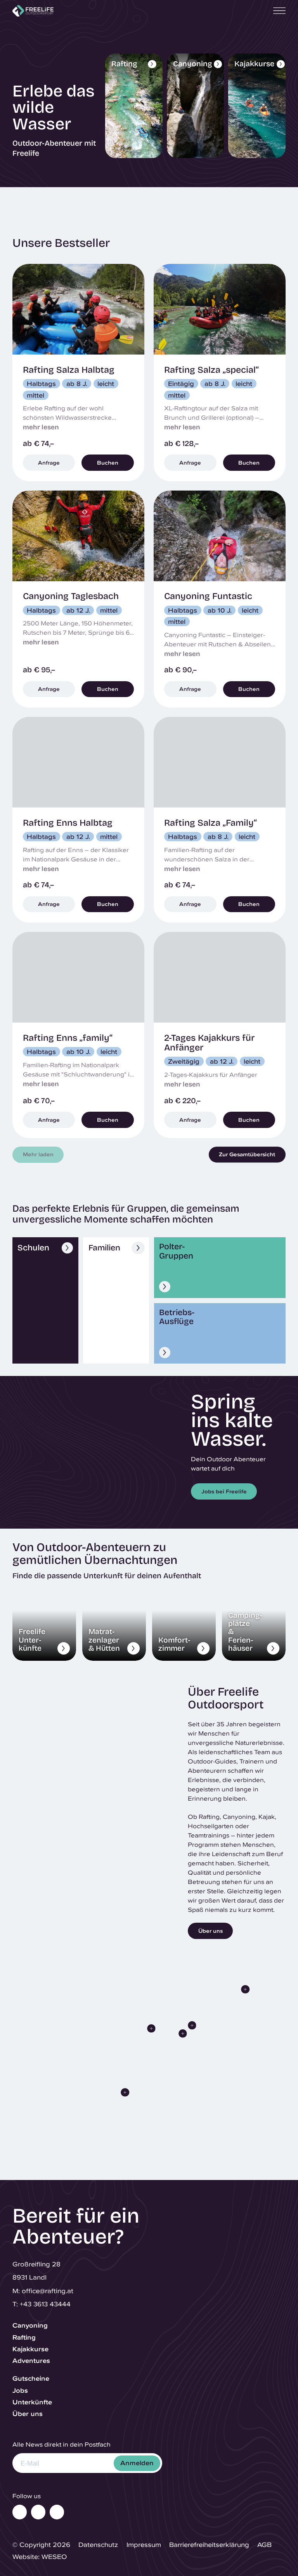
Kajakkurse (30, 2349)
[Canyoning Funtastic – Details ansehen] (220, 599)
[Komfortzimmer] (184, 1625)
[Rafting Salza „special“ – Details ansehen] (220, 372)
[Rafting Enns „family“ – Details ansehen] (78, 1035)
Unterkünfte (32, 2402)
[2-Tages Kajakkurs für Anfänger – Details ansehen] (220, 1035)
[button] (125, 2092)
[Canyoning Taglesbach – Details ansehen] (78, 599)
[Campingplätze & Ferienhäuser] (254, 1625)
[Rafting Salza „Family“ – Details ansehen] (220, 820)
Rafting (24, 2337)
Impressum (144, 2544)
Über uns (28, 2414)
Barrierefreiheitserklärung (209, 2544)
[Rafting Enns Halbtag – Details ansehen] (78, 820)
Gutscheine (31, 2378)
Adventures (31, 2361)
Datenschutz (98, 2544)
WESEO (54, 2556)
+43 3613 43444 (45, 2304)
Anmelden (137, 2463)
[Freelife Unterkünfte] (44, 1625)
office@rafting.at (48, 2291)
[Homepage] (33, 11)
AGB (264, 2544)
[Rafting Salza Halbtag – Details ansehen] (78, 372)
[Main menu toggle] (277, 11)
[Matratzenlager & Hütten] (114, 1625)
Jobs (20, 2390)
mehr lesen (41, 427)
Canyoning (30, 2325)
